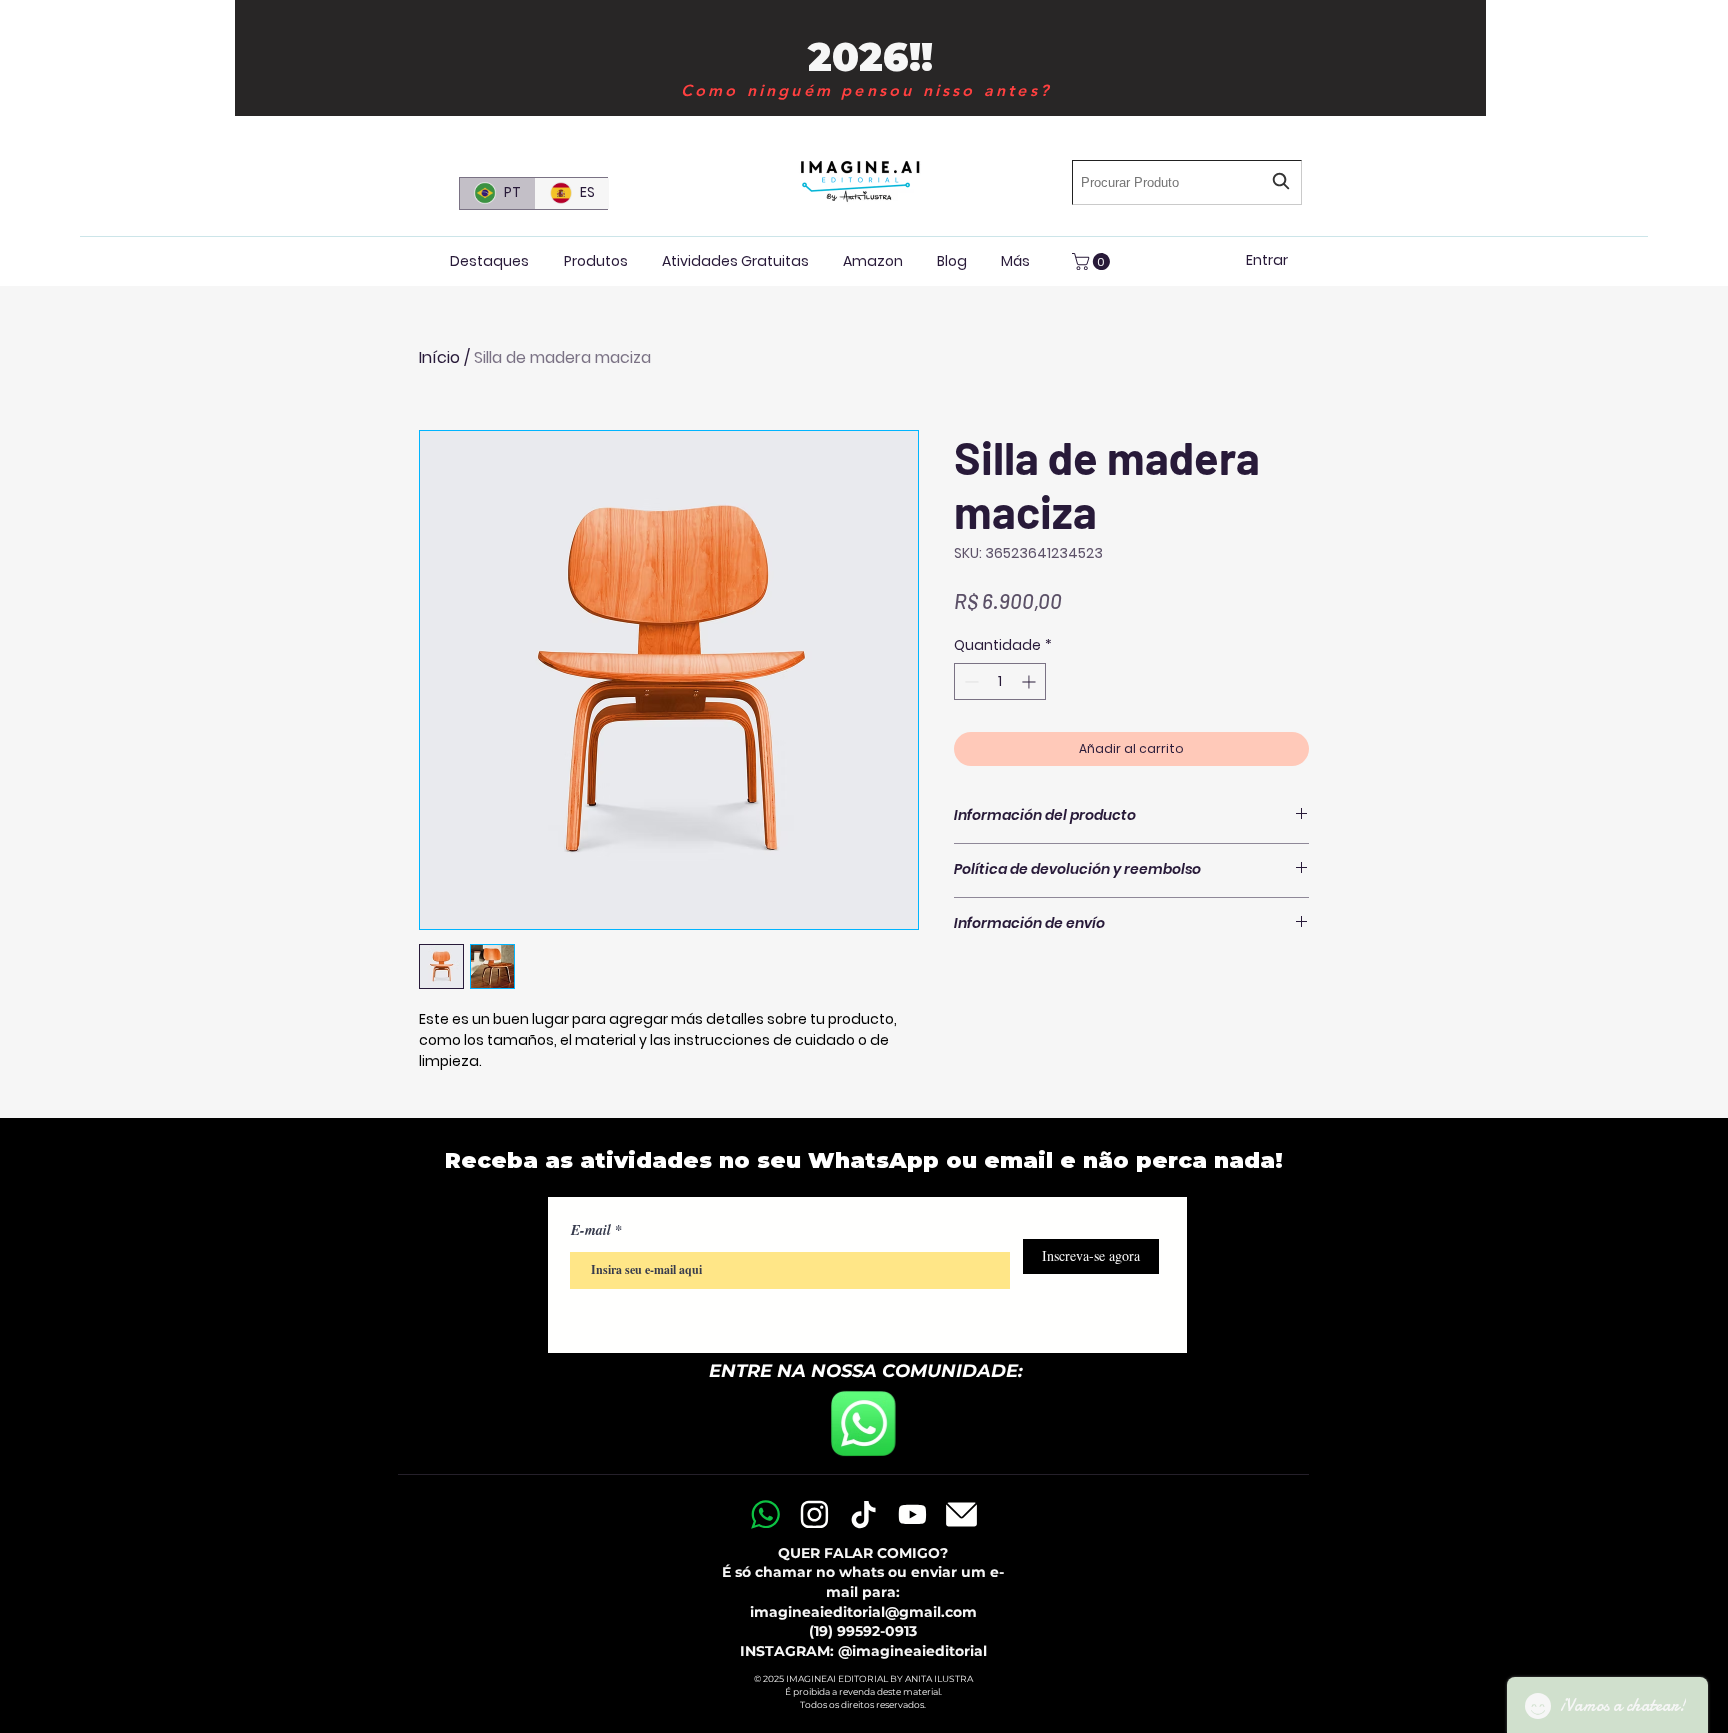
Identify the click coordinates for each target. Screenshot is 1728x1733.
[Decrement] (969, 681)
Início (439, 357)
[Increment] (1030, 681)
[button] (1093, 261)
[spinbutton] (1000, 681)
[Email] (961, 1514)
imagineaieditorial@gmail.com (863, 1612)
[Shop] (765, 1514)
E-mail (591, 1230)
